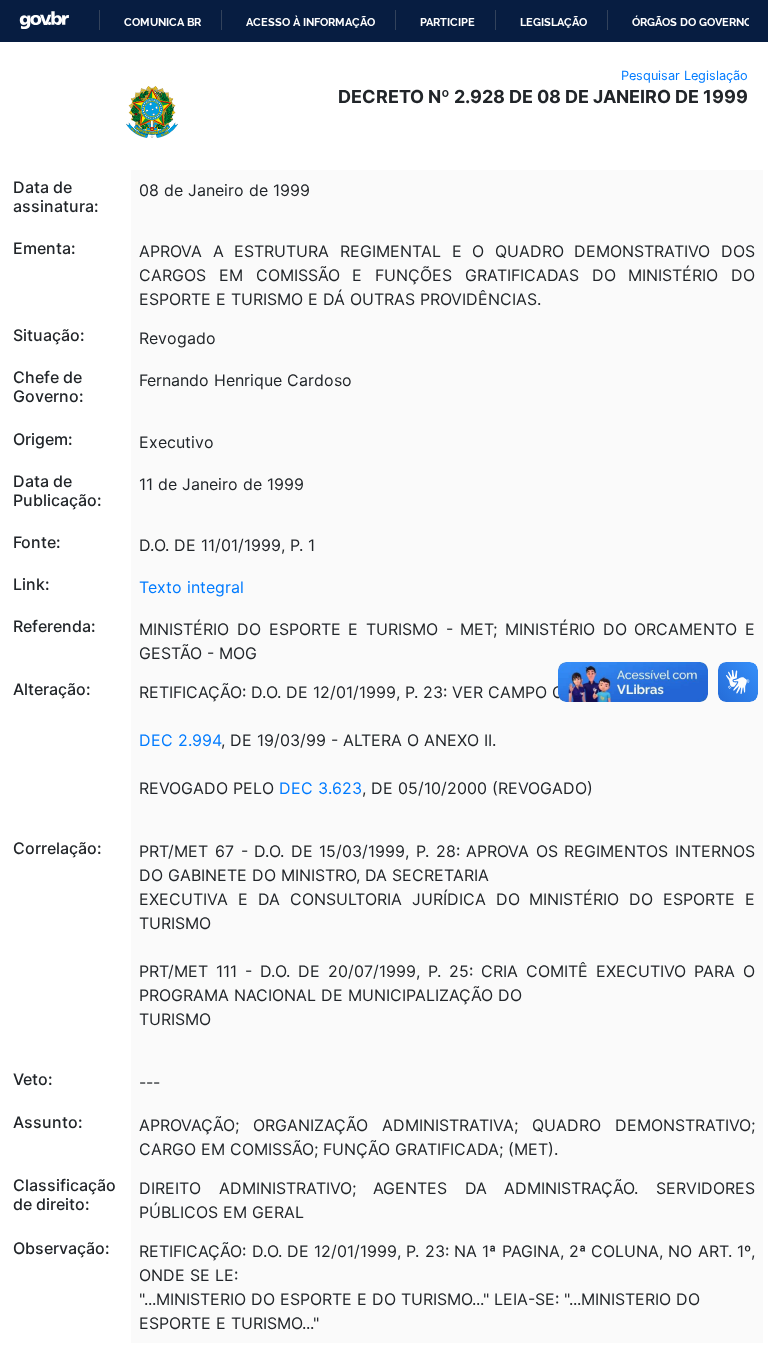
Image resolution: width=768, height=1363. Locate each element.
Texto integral (191, 587)
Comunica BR (162, 22)
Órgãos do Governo (692, 22)
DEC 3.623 (320, 788)
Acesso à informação (310, 22)
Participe (447, 22)
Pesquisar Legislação (684, 75)
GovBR (44, 20)
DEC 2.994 (180, 740)
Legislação (553, 22)
